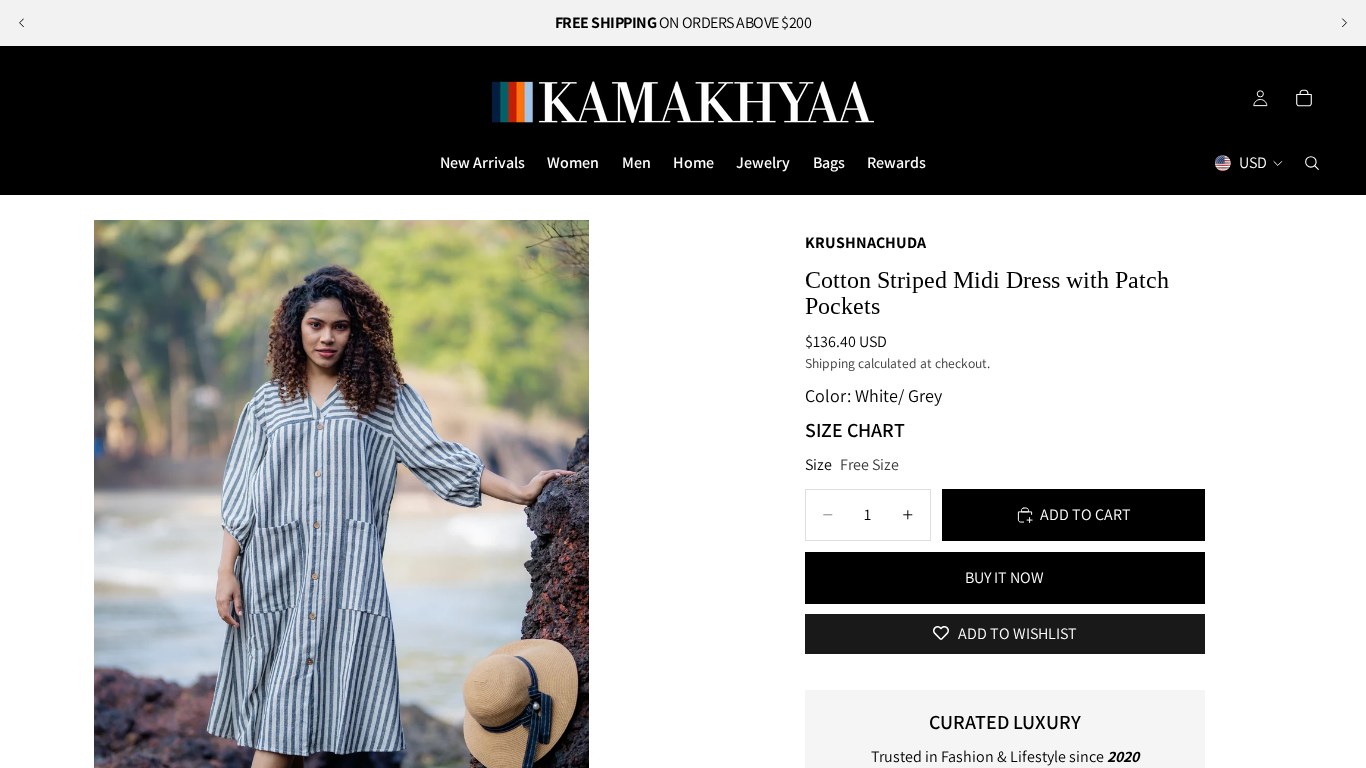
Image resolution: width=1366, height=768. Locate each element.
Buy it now (1004, 577)
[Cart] (1304, 98)
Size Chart (855, 430)
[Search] (1312, 163)
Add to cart (1085, 514)
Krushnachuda (865, 242)
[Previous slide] (22, 23)
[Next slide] (1344, 23)
